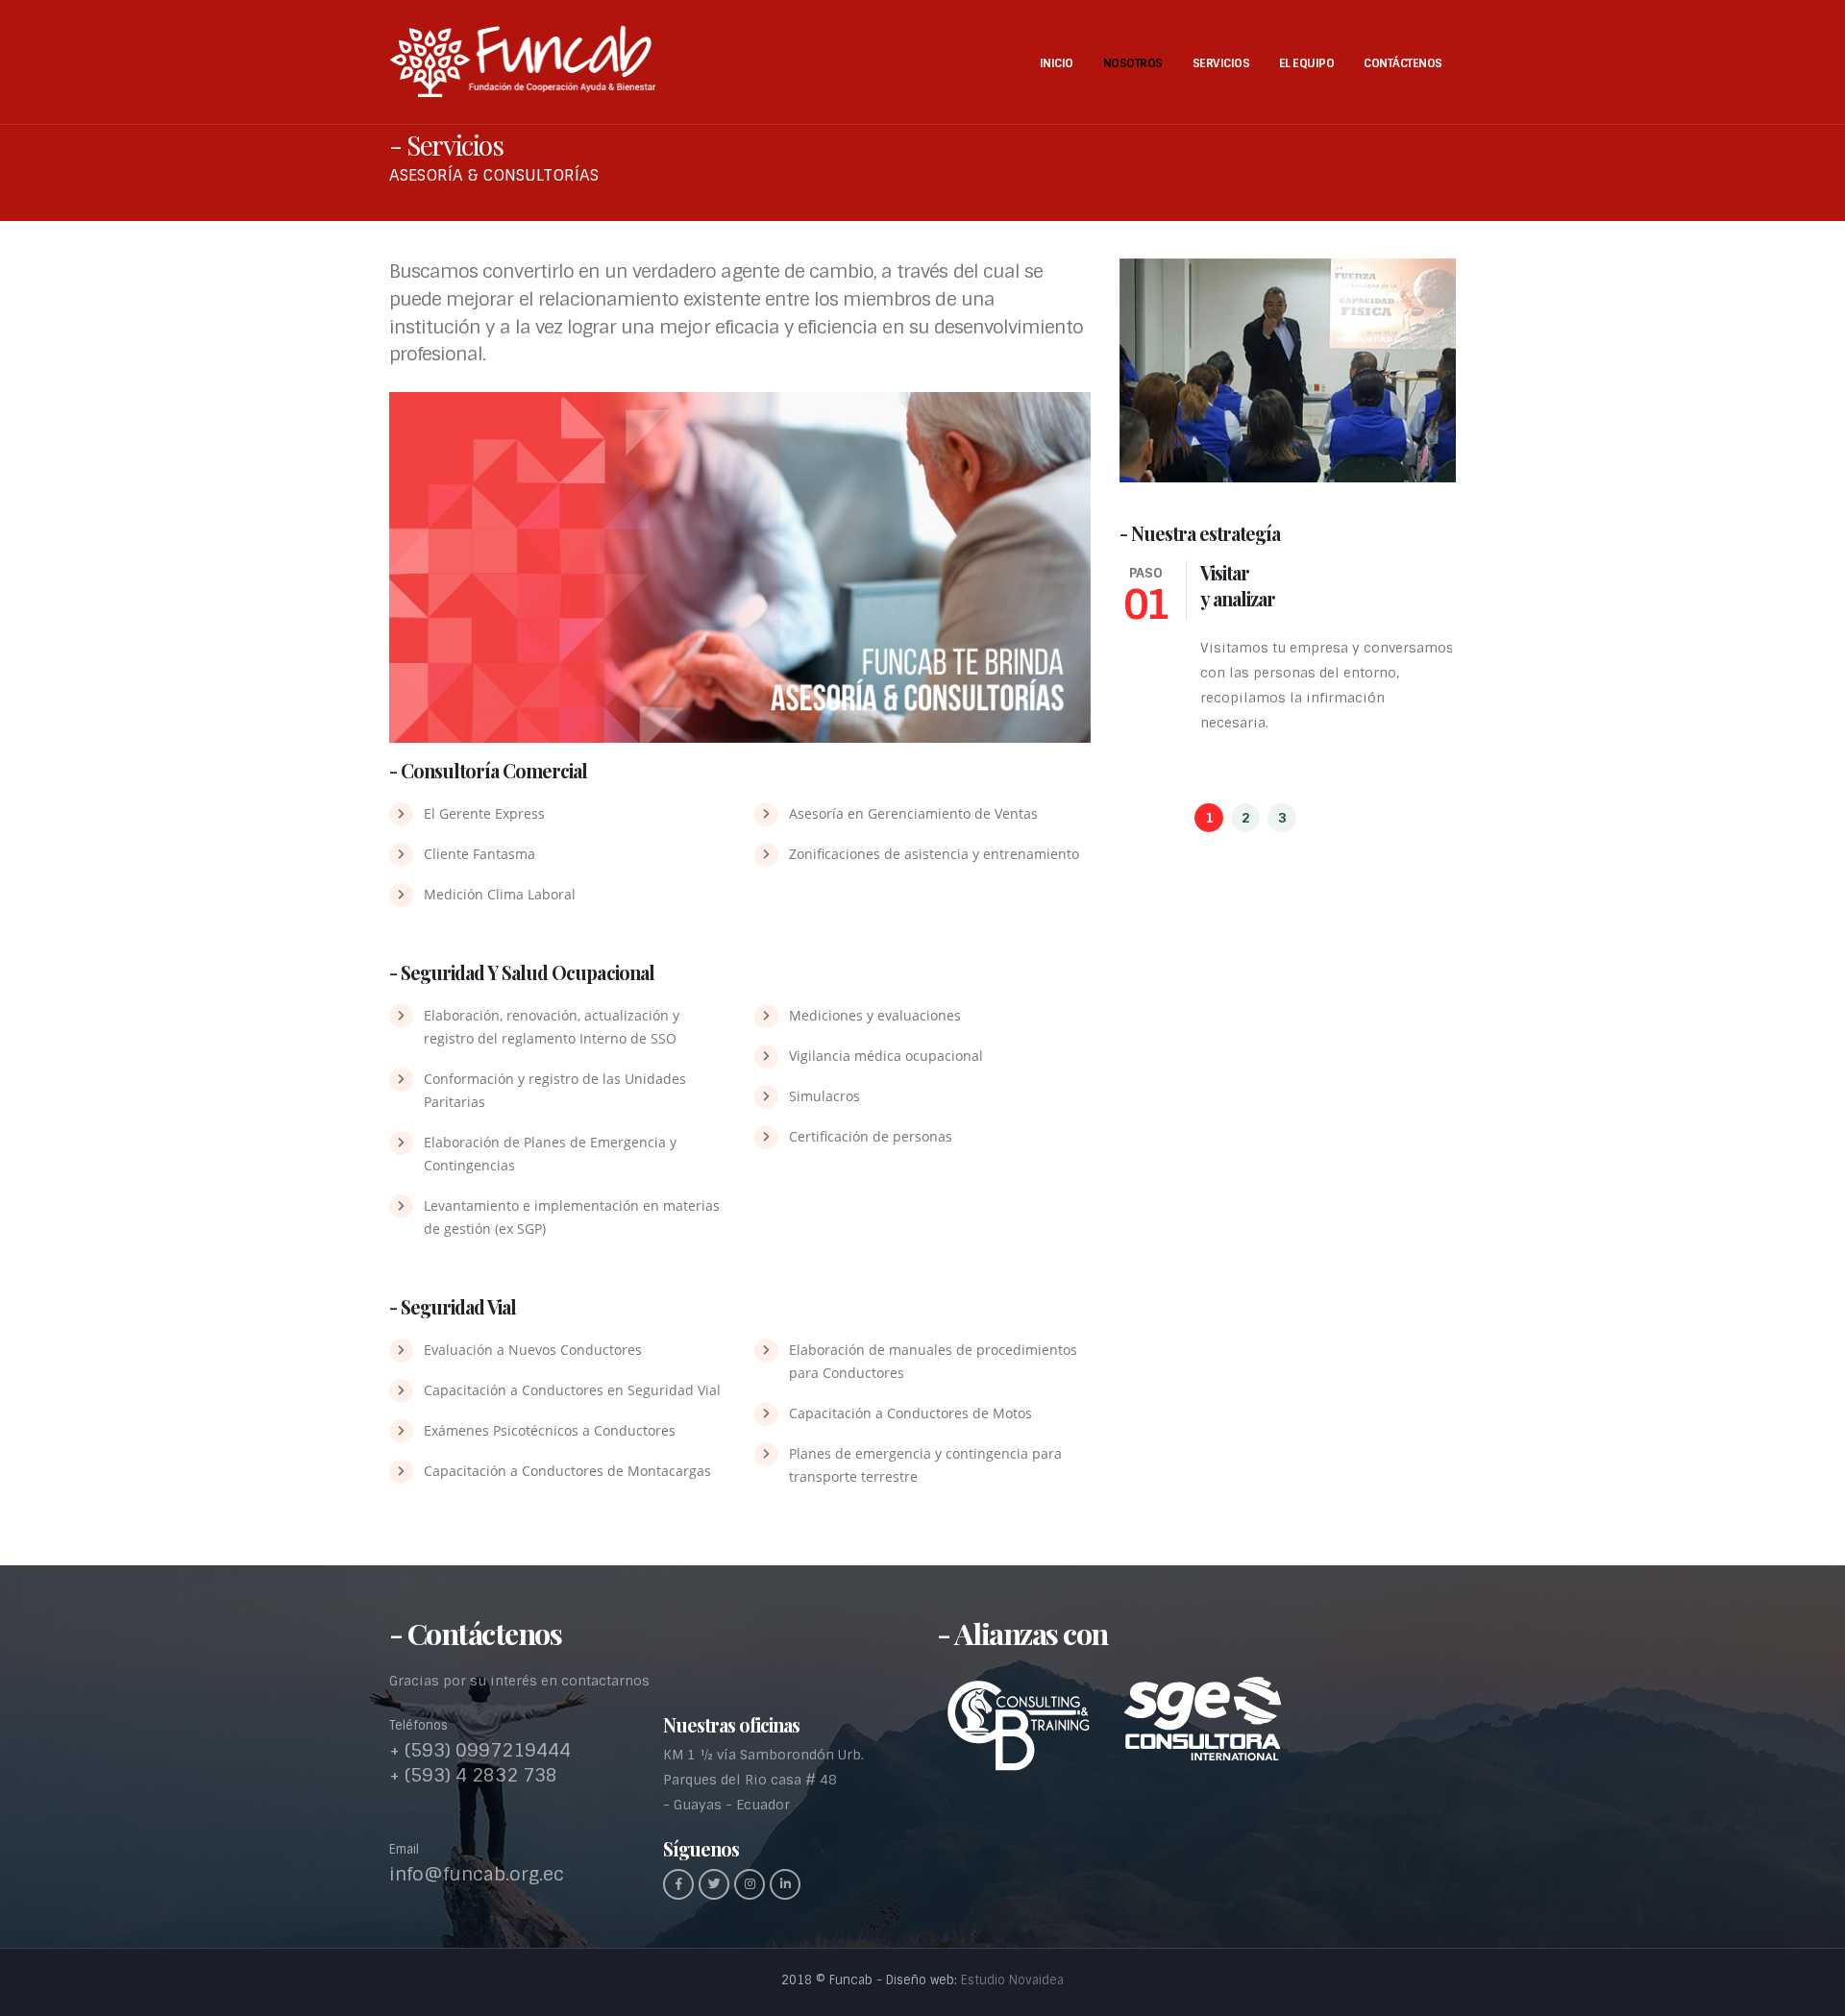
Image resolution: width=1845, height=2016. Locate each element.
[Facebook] (678, 1884)
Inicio (1057, 63)
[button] (1209, 818)
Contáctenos (1403, 63)
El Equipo (1307, 63)
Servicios (1221, 63)
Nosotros (1133, 63)
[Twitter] (714, 1884)
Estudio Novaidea (1012, 1980)
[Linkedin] (785, 1884)
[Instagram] (750, 1884)
